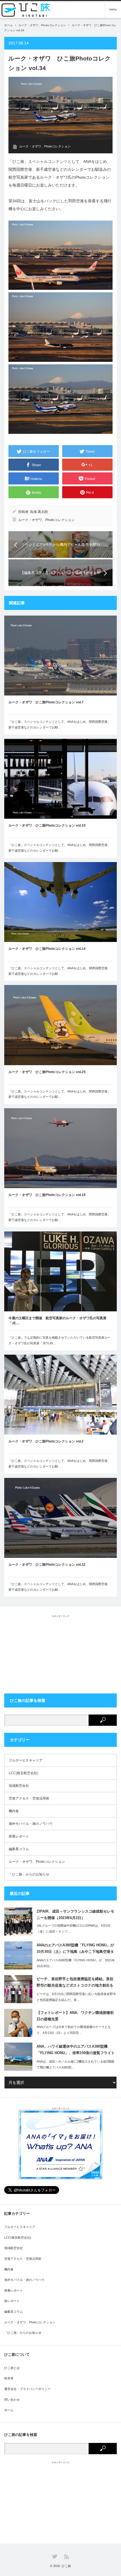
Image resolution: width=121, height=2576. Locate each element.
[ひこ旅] (28, 10)
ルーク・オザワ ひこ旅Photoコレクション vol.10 (47, 825)
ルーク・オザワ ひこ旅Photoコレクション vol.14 (47, 949)
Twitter (55, 2556)
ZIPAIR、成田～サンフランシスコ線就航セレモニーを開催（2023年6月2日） (75, 1915)
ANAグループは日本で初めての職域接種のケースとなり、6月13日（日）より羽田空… (74, 2030)
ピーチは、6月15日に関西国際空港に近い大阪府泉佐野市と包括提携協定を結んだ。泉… (76, 1997)
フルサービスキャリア (26, 1760)
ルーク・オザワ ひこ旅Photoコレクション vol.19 (47, 1195)
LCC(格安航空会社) (23, 1773)
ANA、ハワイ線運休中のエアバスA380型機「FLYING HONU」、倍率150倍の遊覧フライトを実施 (76, 2051)
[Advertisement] (60, 1653)
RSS (67, 2557)
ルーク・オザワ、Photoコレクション (42, 25)
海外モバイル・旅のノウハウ (31, 1824)
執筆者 (9, 2378)
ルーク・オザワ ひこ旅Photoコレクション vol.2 (46, 1441)
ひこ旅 (66, 2566)
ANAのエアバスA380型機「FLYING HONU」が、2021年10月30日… (76, 1963)
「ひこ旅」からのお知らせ (29, 1874)
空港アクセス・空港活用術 (29, 1798)
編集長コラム (19, 1849)
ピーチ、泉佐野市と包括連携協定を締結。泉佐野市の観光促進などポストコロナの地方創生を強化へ (75, 1983)
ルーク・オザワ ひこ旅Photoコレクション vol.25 (47, 1072)
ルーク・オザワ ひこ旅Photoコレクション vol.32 (47, 1565)
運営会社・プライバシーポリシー (27, 2389)
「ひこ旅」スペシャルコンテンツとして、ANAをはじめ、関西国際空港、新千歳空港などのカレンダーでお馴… (60, 724)
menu (113, 9)
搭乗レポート (19, 1836)
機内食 (14, 1811)
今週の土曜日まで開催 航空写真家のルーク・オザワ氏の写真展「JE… (57, 1321)
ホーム (9, 2410)
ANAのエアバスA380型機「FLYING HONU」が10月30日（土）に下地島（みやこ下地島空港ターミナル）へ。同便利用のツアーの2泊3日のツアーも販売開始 (75, 1949)
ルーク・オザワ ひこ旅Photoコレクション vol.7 (46, 702)
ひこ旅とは (12, 2368)
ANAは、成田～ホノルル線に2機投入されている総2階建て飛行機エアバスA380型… (75, 2064)
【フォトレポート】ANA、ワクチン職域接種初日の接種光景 (75, 2016)
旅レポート (12, 2301)
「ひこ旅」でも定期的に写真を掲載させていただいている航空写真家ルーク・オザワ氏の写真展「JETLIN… (60, 1340)
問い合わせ (12, 2400)
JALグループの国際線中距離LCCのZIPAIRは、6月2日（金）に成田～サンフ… (74, 1928)
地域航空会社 (19, 1786)
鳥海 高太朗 (39, 512)
